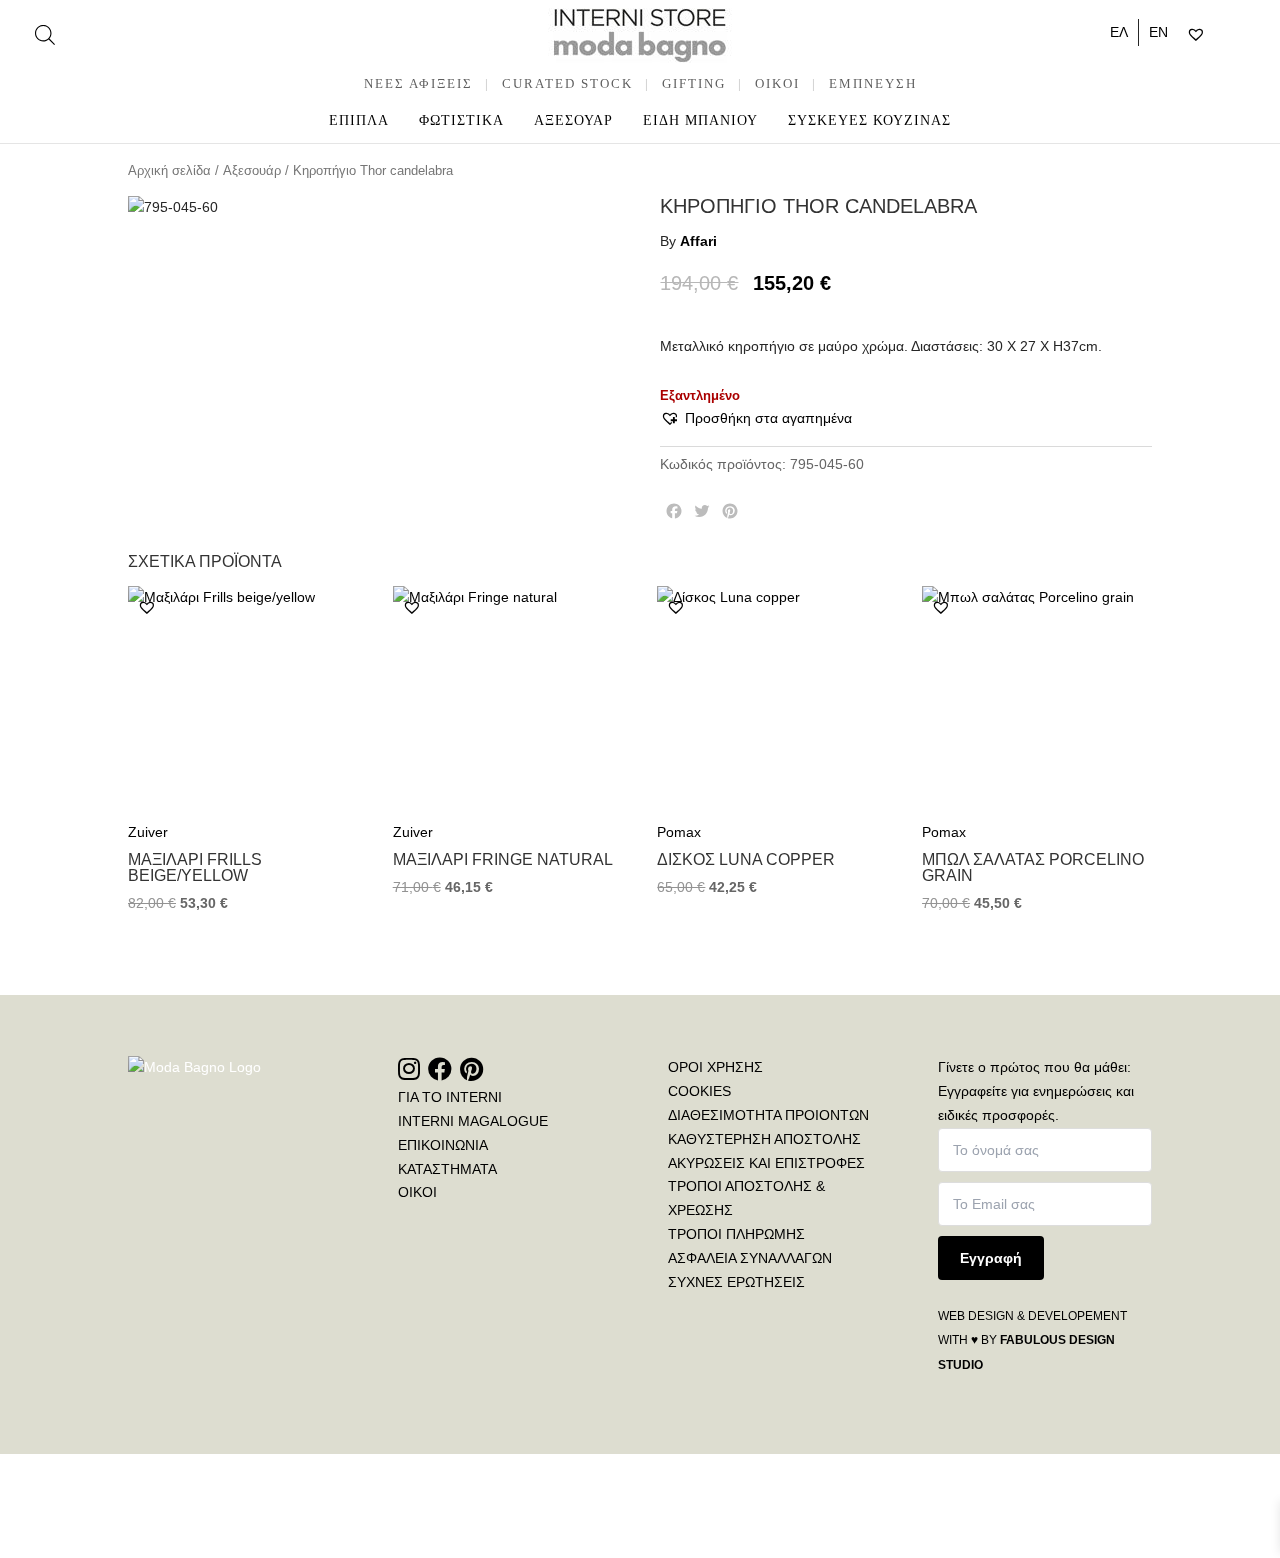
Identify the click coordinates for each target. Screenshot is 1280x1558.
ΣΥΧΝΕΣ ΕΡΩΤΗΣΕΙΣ (736, 1282)
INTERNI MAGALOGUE (473, 1121)
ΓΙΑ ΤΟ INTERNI (450, 1097)
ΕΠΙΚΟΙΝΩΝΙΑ (443, 1145)
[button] (756, 419)
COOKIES (699, 1091)
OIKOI (777, 83)
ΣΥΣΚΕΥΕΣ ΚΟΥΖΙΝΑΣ (869, 120)
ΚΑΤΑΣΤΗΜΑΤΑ (447, 1169)
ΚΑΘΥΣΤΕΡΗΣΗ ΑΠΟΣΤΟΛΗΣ (764, 1139)
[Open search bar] (45, 34)
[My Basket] (1238, 35)
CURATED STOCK (567, 83)
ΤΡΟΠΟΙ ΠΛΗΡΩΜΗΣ (736, 1234)
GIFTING (694, 83)
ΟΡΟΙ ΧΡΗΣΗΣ (715, 1067)
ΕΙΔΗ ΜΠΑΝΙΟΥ (700, 120)
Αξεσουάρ (252, 170)
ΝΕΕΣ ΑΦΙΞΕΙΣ (418, 83)
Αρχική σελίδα (169, 170)
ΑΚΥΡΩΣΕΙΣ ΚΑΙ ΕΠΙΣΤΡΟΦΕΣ (766, 1163)
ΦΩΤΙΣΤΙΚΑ (461, 120)
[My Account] (1221, 35)
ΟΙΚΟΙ (417, 1192)
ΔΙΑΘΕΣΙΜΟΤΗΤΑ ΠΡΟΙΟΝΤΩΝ (768, 1115)
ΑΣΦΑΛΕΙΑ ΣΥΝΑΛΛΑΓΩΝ (750, 1258)
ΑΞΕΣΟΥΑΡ (573, 120)
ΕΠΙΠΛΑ (359, 120)
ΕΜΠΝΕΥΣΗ (873, 83)
